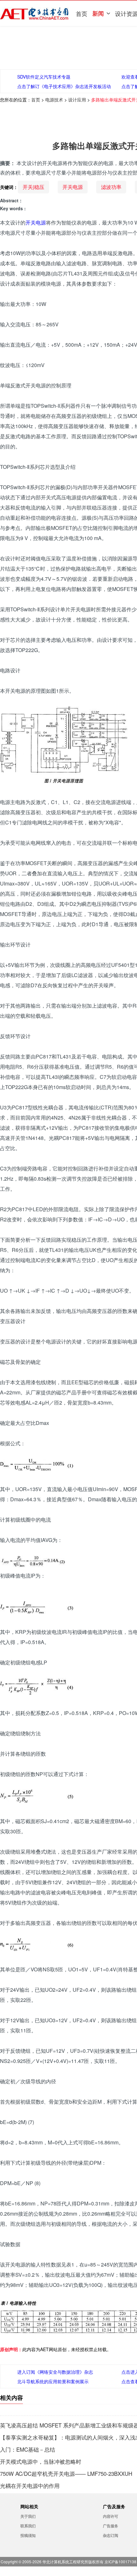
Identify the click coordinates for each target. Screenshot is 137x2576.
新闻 (98, 13)
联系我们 (28, 2526)
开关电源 (73, 187)
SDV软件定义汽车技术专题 (44, 77)
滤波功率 (111, 187)
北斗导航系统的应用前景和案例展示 (53, 2381)
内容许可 (111, 2516)
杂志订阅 (111, 2535)
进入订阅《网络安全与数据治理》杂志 (55, 2372)
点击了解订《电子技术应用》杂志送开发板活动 (64, 86)
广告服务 (111, 2526)
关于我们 (28, 2516)
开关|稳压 (33, 187)
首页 (82, 13)
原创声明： (11, 2349)
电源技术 (54, 100)
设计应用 (77, 100)
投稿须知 (28, 2535)
